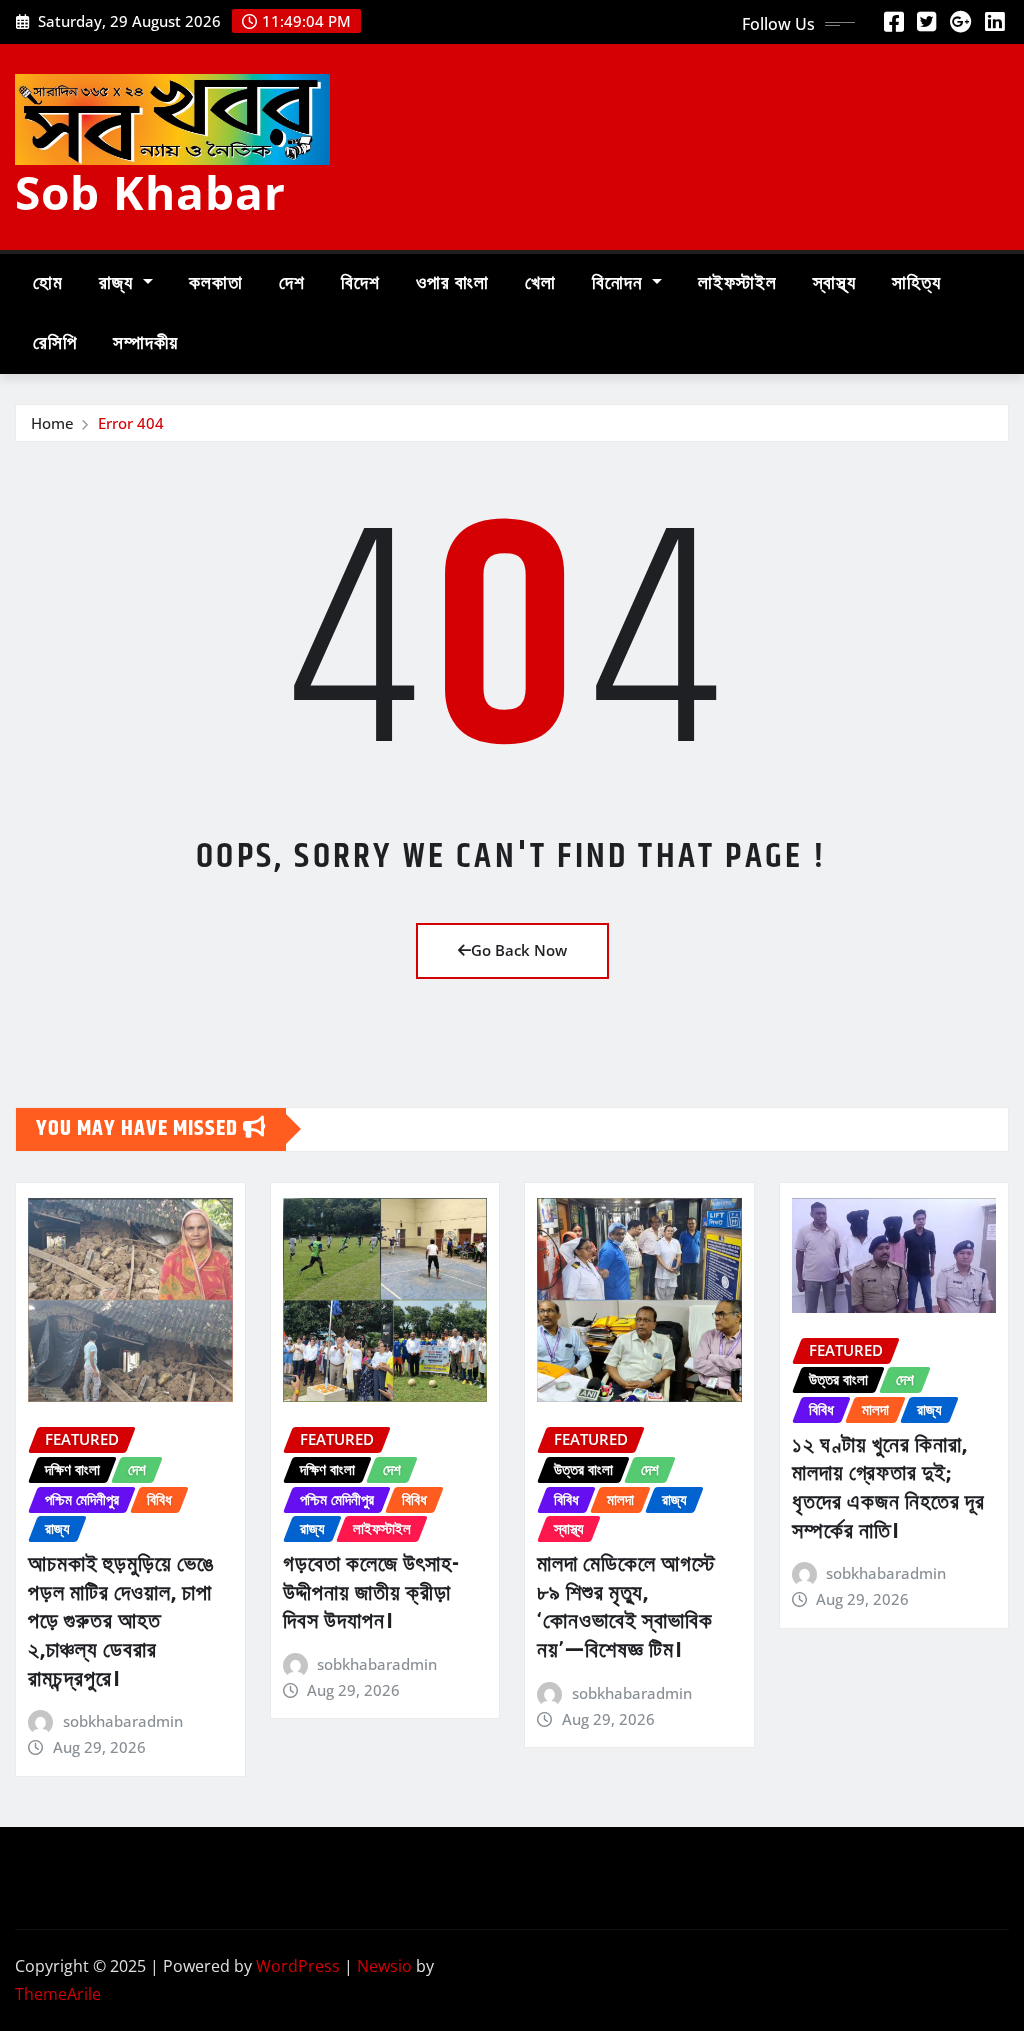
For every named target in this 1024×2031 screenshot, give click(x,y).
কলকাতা (216, 283)
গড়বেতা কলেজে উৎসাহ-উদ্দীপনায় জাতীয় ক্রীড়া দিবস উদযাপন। (371, 1593)
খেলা (540, 283)
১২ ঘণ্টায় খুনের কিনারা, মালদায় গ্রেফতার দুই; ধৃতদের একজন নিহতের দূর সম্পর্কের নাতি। (888, 1489)
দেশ (292, 283)
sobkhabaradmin (123, 1721)
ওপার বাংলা (452, 283)
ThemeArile (58, 1994)
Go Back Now (519, 950)
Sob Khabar (150, 192)
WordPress (298, 1966)
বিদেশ (360, 283)
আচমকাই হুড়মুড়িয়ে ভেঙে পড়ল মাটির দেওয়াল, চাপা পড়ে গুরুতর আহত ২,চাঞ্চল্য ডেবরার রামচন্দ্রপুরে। (121, 1622)
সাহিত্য (916, 283)
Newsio (384, 1966)
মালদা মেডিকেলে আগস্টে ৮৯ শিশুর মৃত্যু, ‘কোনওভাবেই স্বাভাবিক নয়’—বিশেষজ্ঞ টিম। (626, 1608)
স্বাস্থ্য (834, 283)
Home (52, 423)
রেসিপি (55, 343)
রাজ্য (118, 283)
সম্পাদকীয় (145, 343)
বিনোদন (619, 283)
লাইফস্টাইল (737, 283)
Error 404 (131, 423)
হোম (48, 283)
